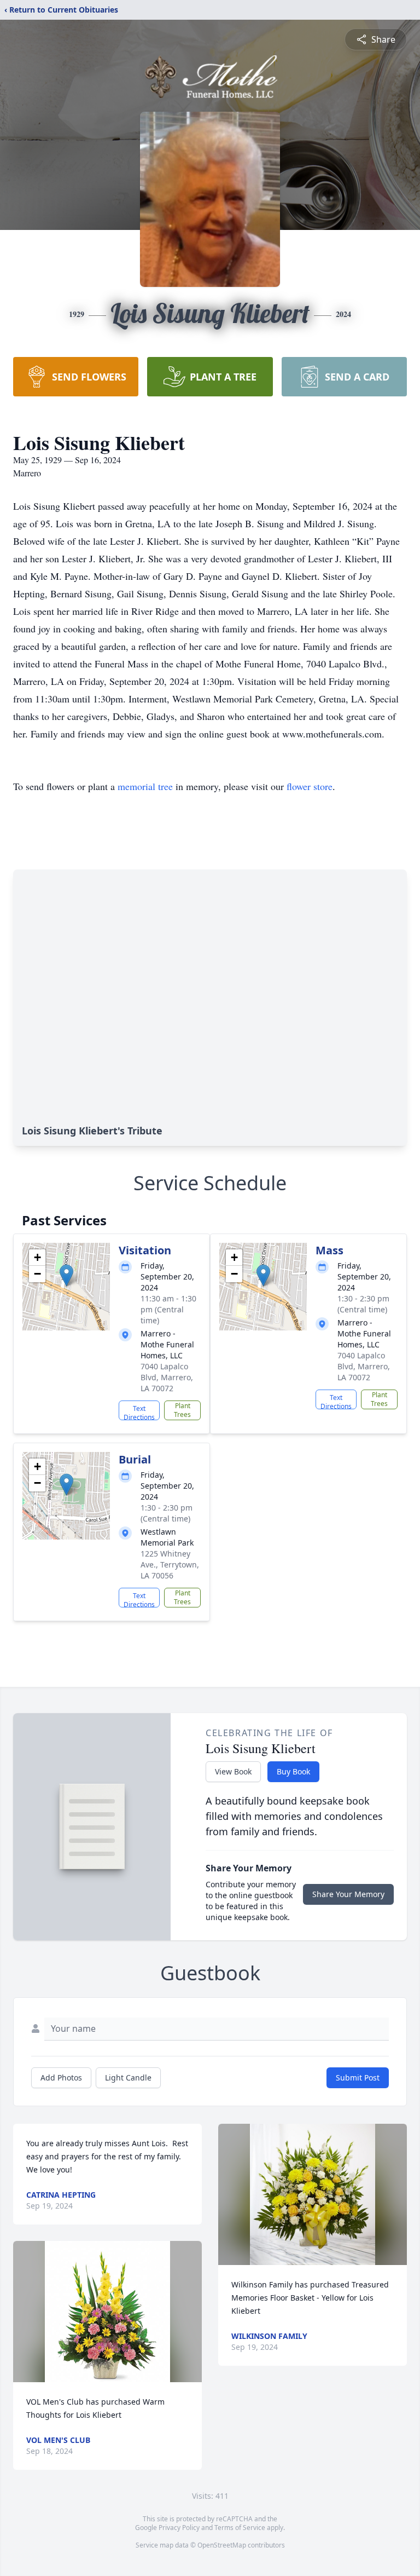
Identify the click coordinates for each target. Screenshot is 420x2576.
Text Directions (139, 1412)
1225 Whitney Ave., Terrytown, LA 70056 (170, 1564)
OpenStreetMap (222, 2545)
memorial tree (145, 786)
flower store (310, 786)
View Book (233, 1771)
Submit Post (358, 2077)
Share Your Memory (348, 1894)
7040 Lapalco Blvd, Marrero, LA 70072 (167, 1377)
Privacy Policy (179, 2528)
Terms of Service (240, 2528)
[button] (66, 1275)
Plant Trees (182, 1410)
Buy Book (293, 1771)
